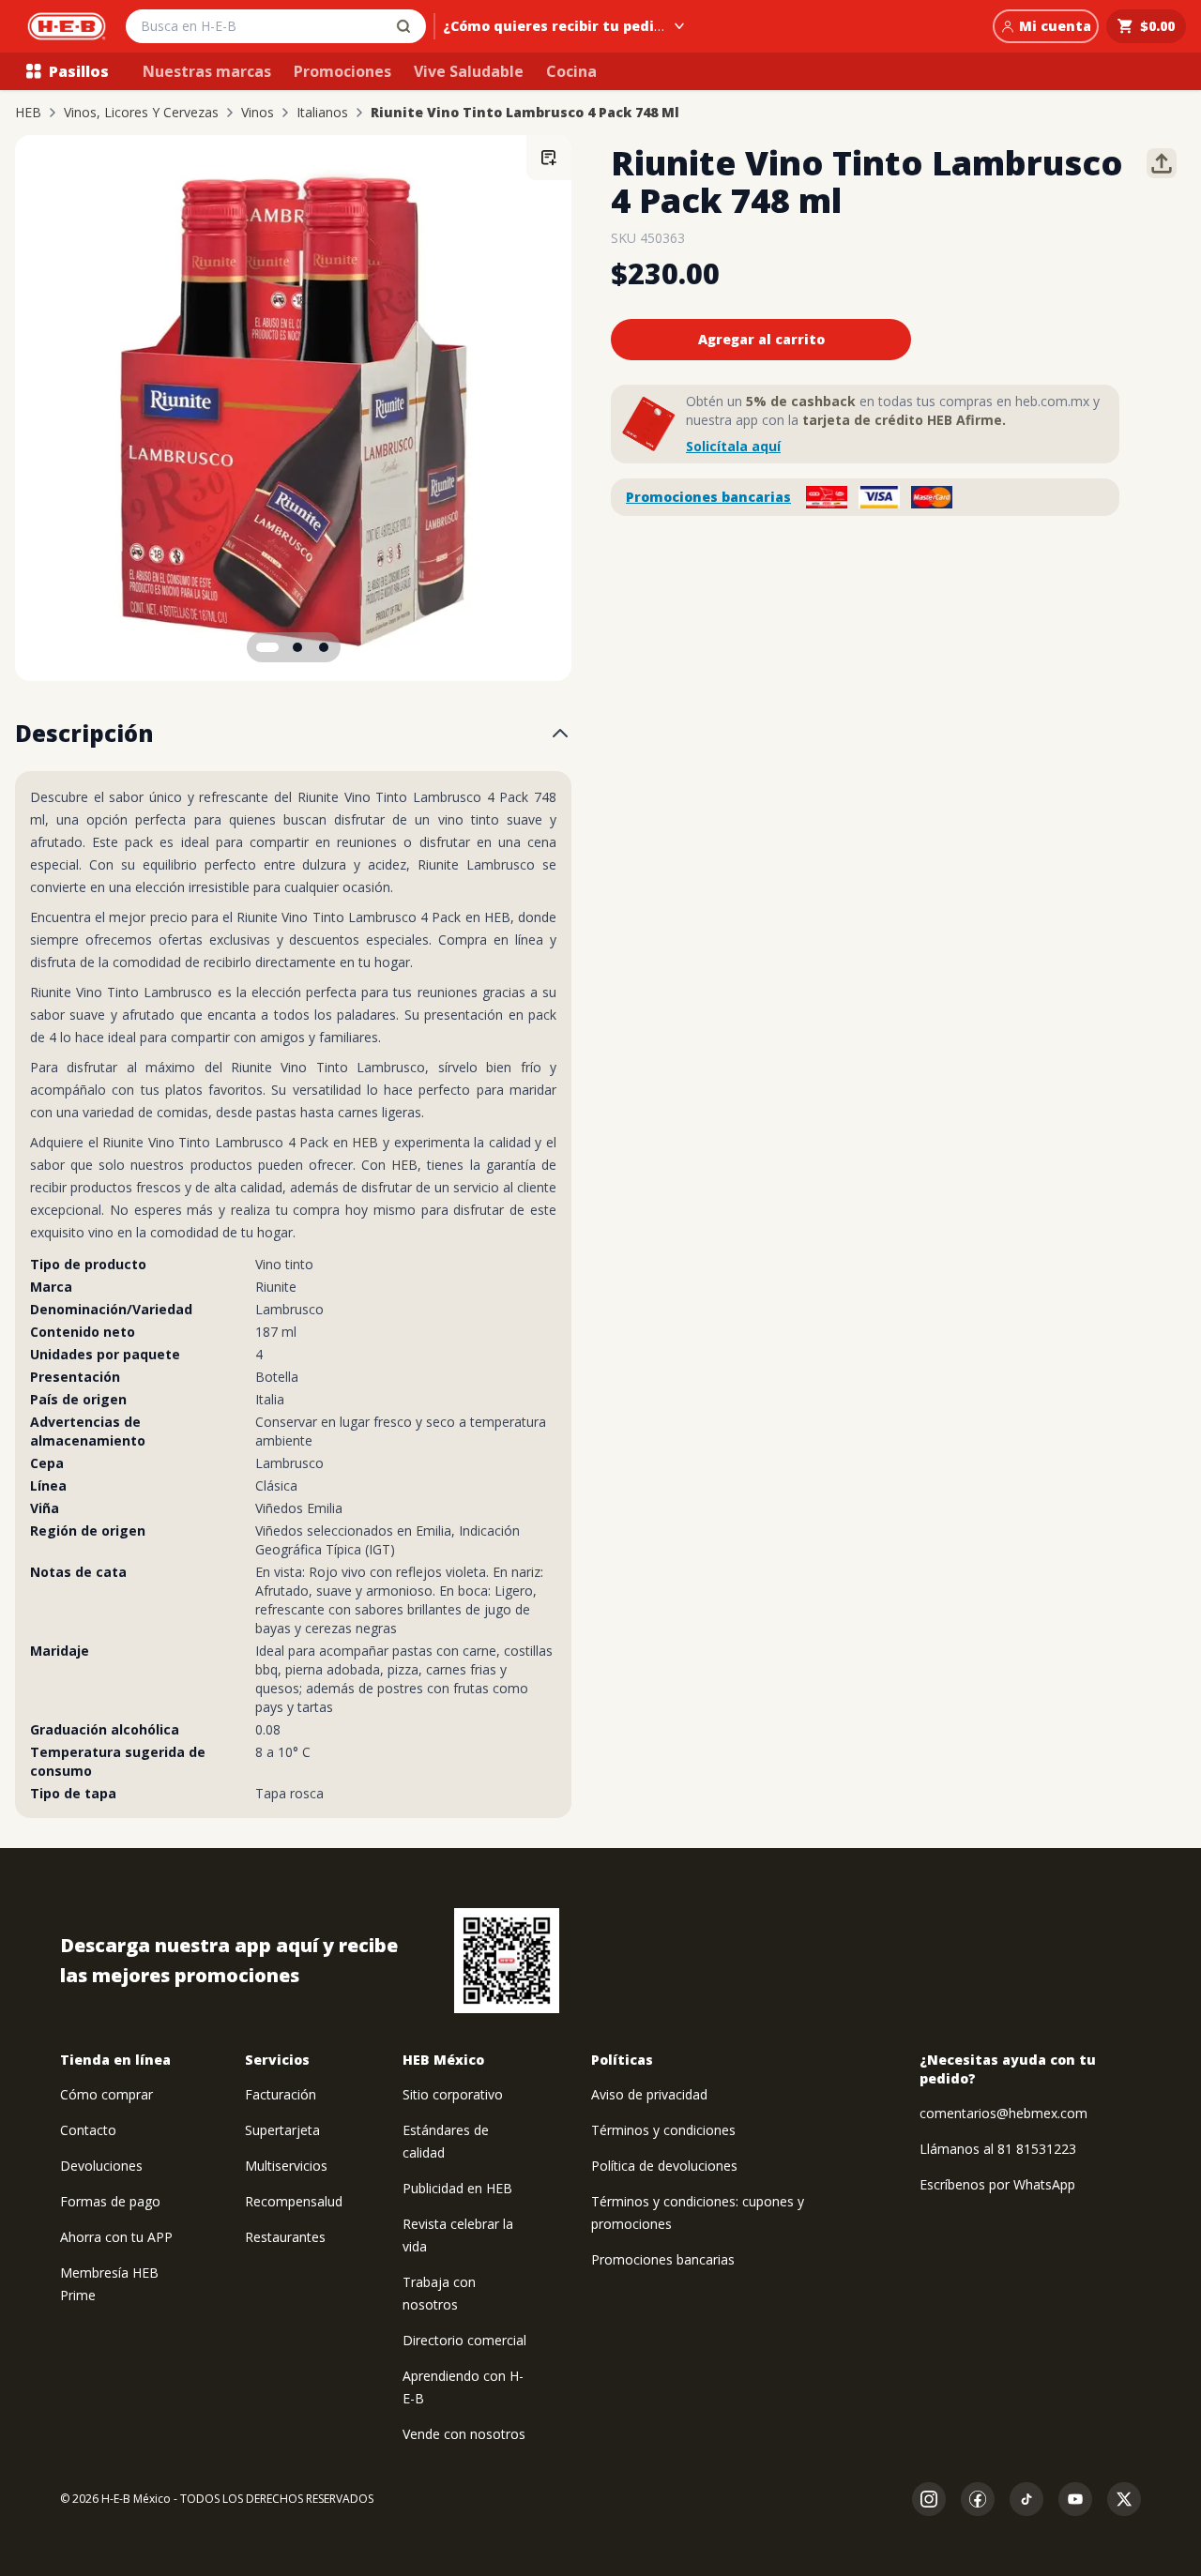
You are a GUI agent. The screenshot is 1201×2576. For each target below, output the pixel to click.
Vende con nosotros (464, 2434)
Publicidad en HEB (457, 2188)
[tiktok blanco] (1026, 2499)
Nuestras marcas (207, 71)
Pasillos (79, 71)
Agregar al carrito (761, 339)
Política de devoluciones (664, 2166)
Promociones (342, 71)
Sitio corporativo (453, 2094)
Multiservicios (286, 2166)
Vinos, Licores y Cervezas (141, 113)
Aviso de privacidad (649, 2094)
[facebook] (978, 2499)
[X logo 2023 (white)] (1124, 2499)
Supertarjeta (282, 2130)
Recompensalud (294, 2201)
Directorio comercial (464, 2340)
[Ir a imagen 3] (324, 647)
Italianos (322, 113)
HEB (28, 113)
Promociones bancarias (708, 497)
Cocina (571, 71)
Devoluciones (101, 2166)
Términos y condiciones (663, 2130)
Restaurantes (285, 2237)
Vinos (258, 113)
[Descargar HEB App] (507, 1961)
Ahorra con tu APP (116, 2237)
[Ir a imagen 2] (297, 647)
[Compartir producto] (1162, 163)
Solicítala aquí (733, 446)
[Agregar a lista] (549, 158)
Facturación (281, 2094)
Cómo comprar (106, 2094)
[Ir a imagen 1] (267, 647)
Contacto (88, 2130)
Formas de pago (110, 2201)
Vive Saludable (469, 71)
